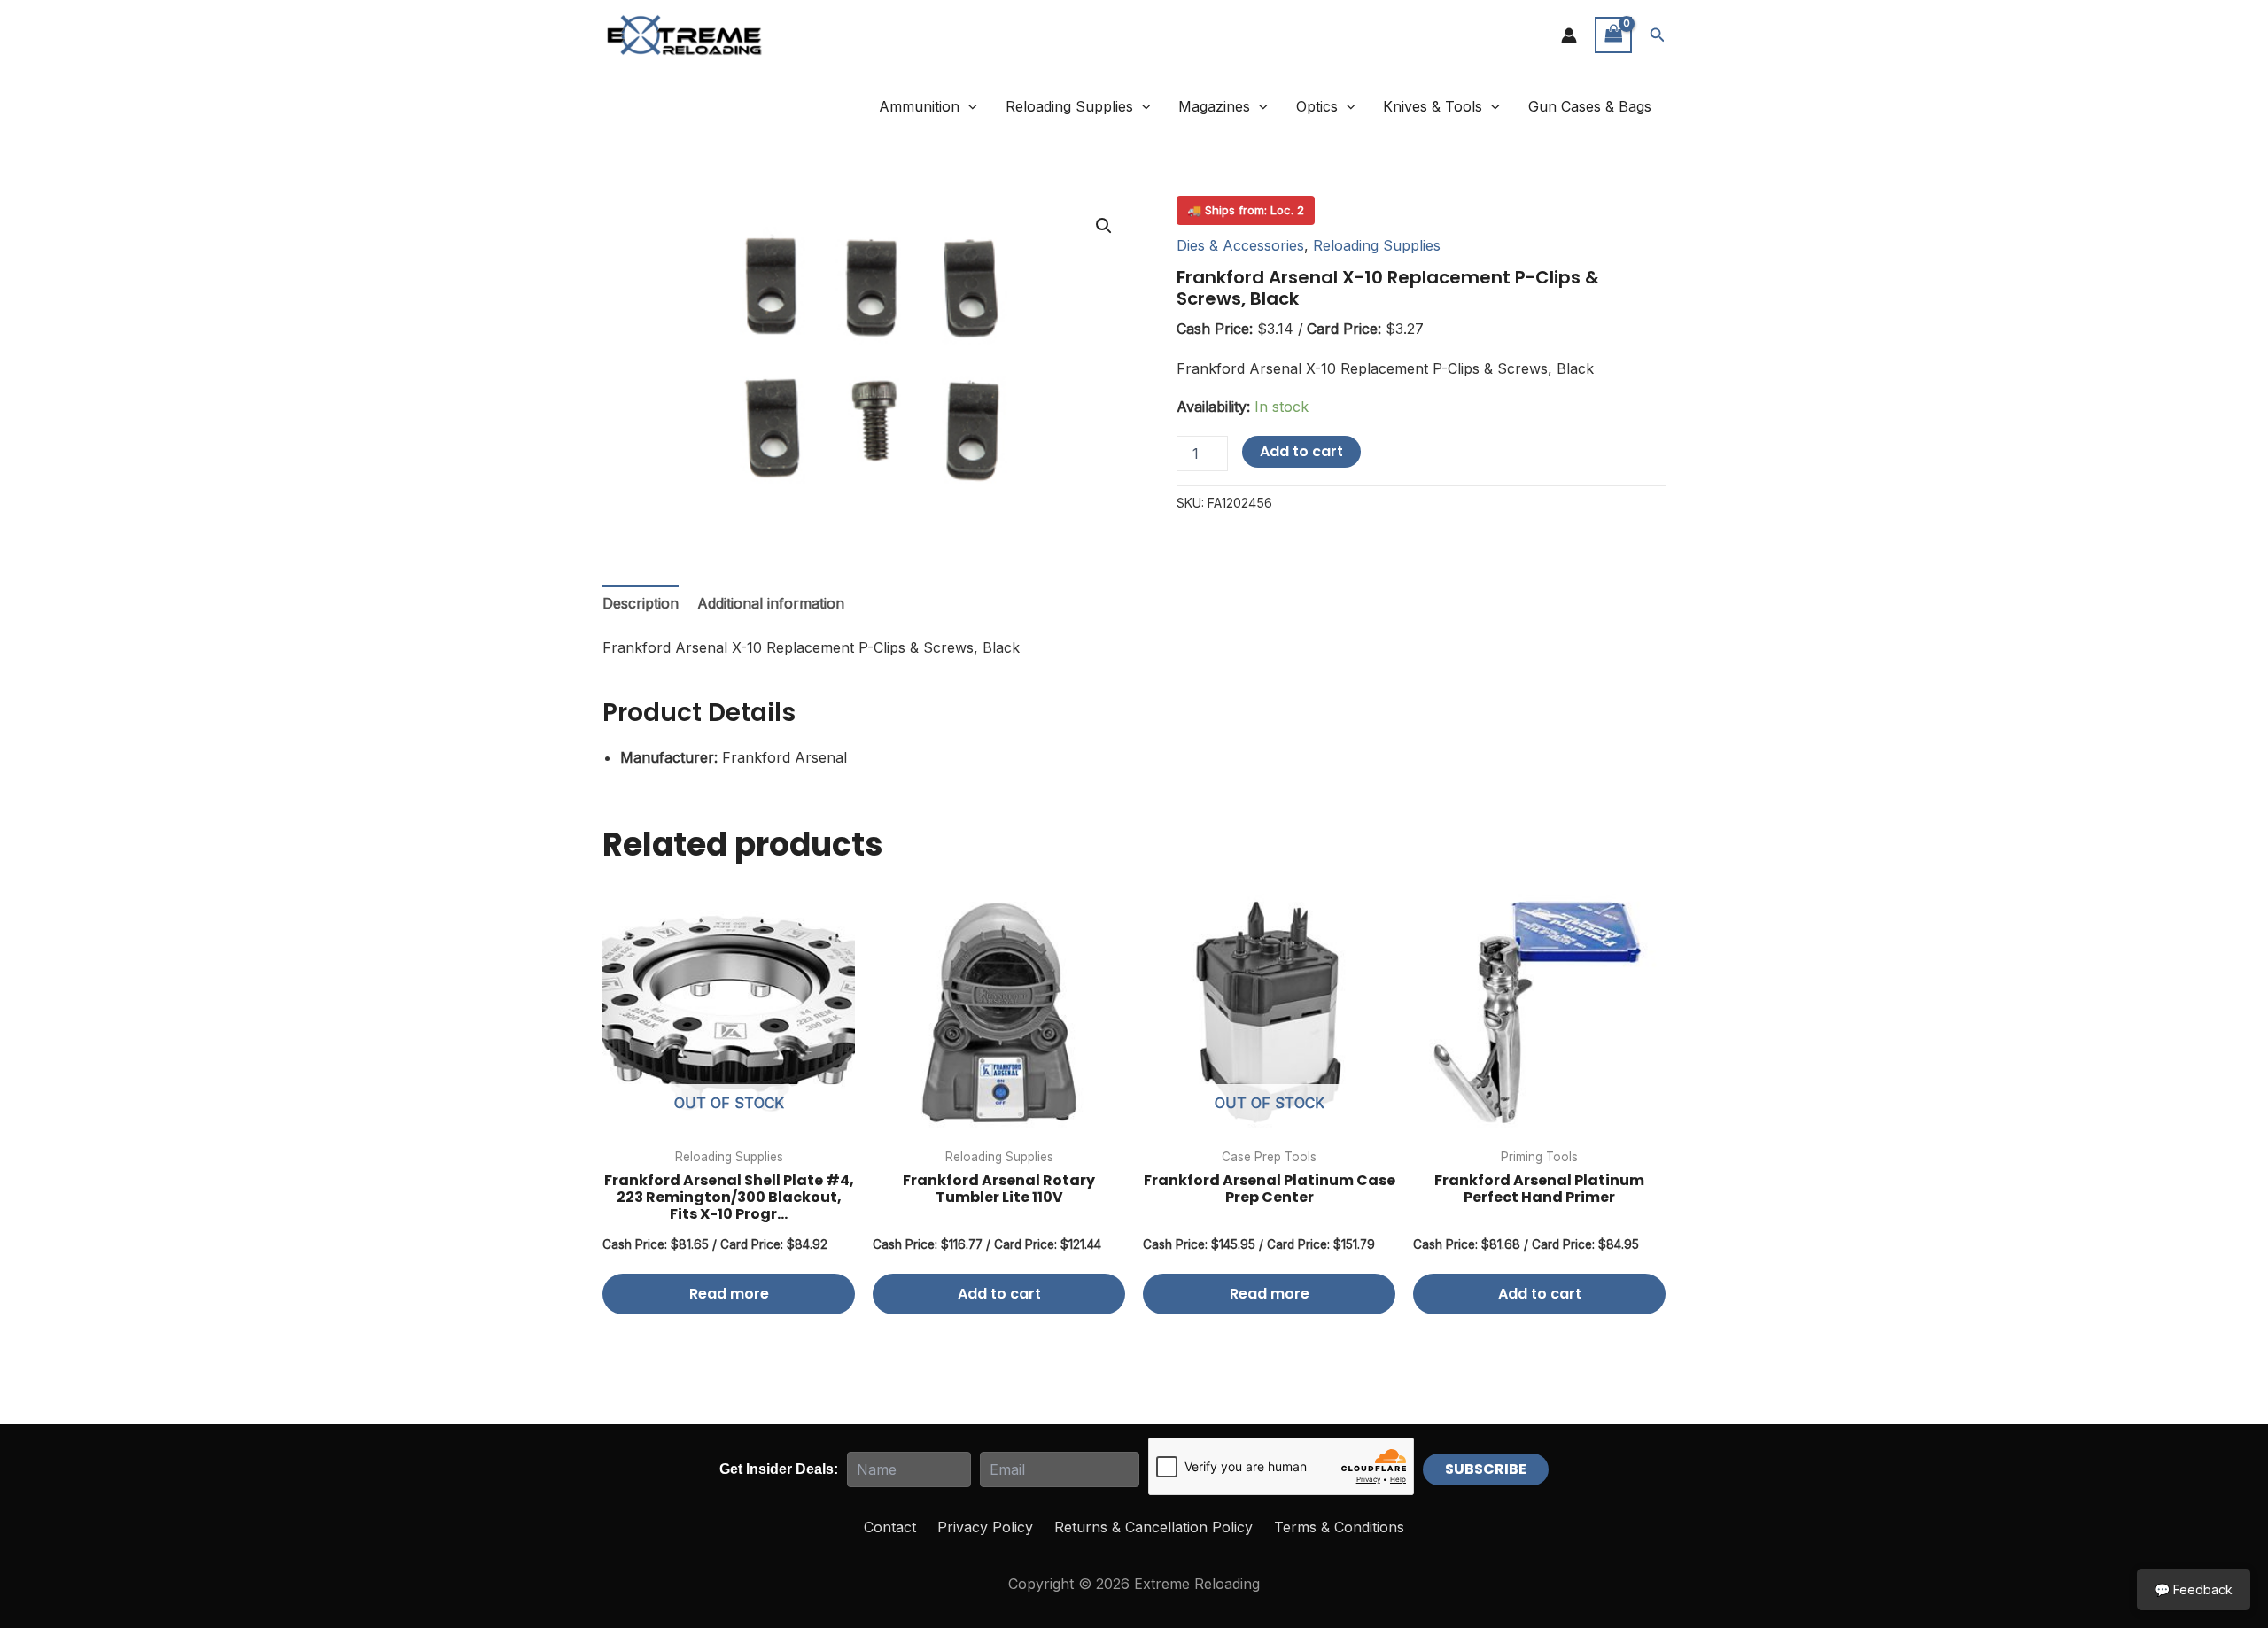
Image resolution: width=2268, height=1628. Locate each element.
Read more (729, 1294)
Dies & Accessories (1240, 245)
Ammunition (919, 106)
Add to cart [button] (999, 1294)
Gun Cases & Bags (1590, 106)
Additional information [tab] (771, 603)
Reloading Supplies (1069, 106)
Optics (1317, 106)
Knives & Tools (1433, 106)
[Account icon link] (1569, 35)
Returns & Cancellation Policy (1153, 1527)
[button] (1658, 35)
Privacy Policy (985, 1527)
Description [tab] (641, 603)
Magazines (1214, 106)
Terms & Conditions (1339, 1527)
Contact (890, 1527)
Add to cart (1301, 451)
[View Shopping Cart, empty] (1613, 35)
